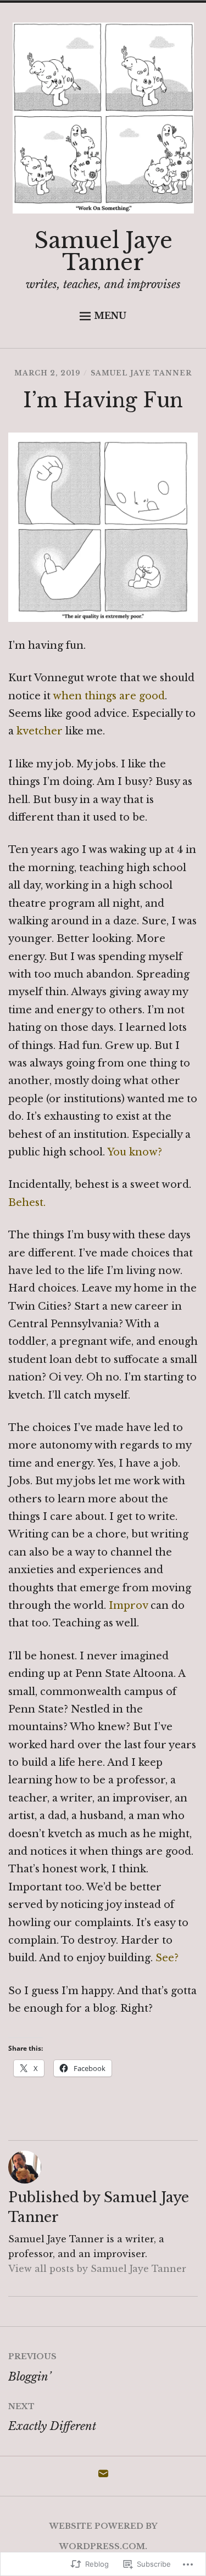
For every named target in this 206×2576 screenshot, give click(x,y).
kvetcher (40, 731)
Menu (110, 316)
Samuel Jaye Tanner (103, 251)
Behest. (27, 1203)
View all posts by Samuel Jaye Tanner (97, 2269)
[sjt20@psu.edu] (103, 2477)
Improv (130, 1606)
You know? (135, 1152)
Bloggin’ (32, 2367)
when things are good (109, 696)
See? (167, 1958)
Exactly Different (52, 2417)
